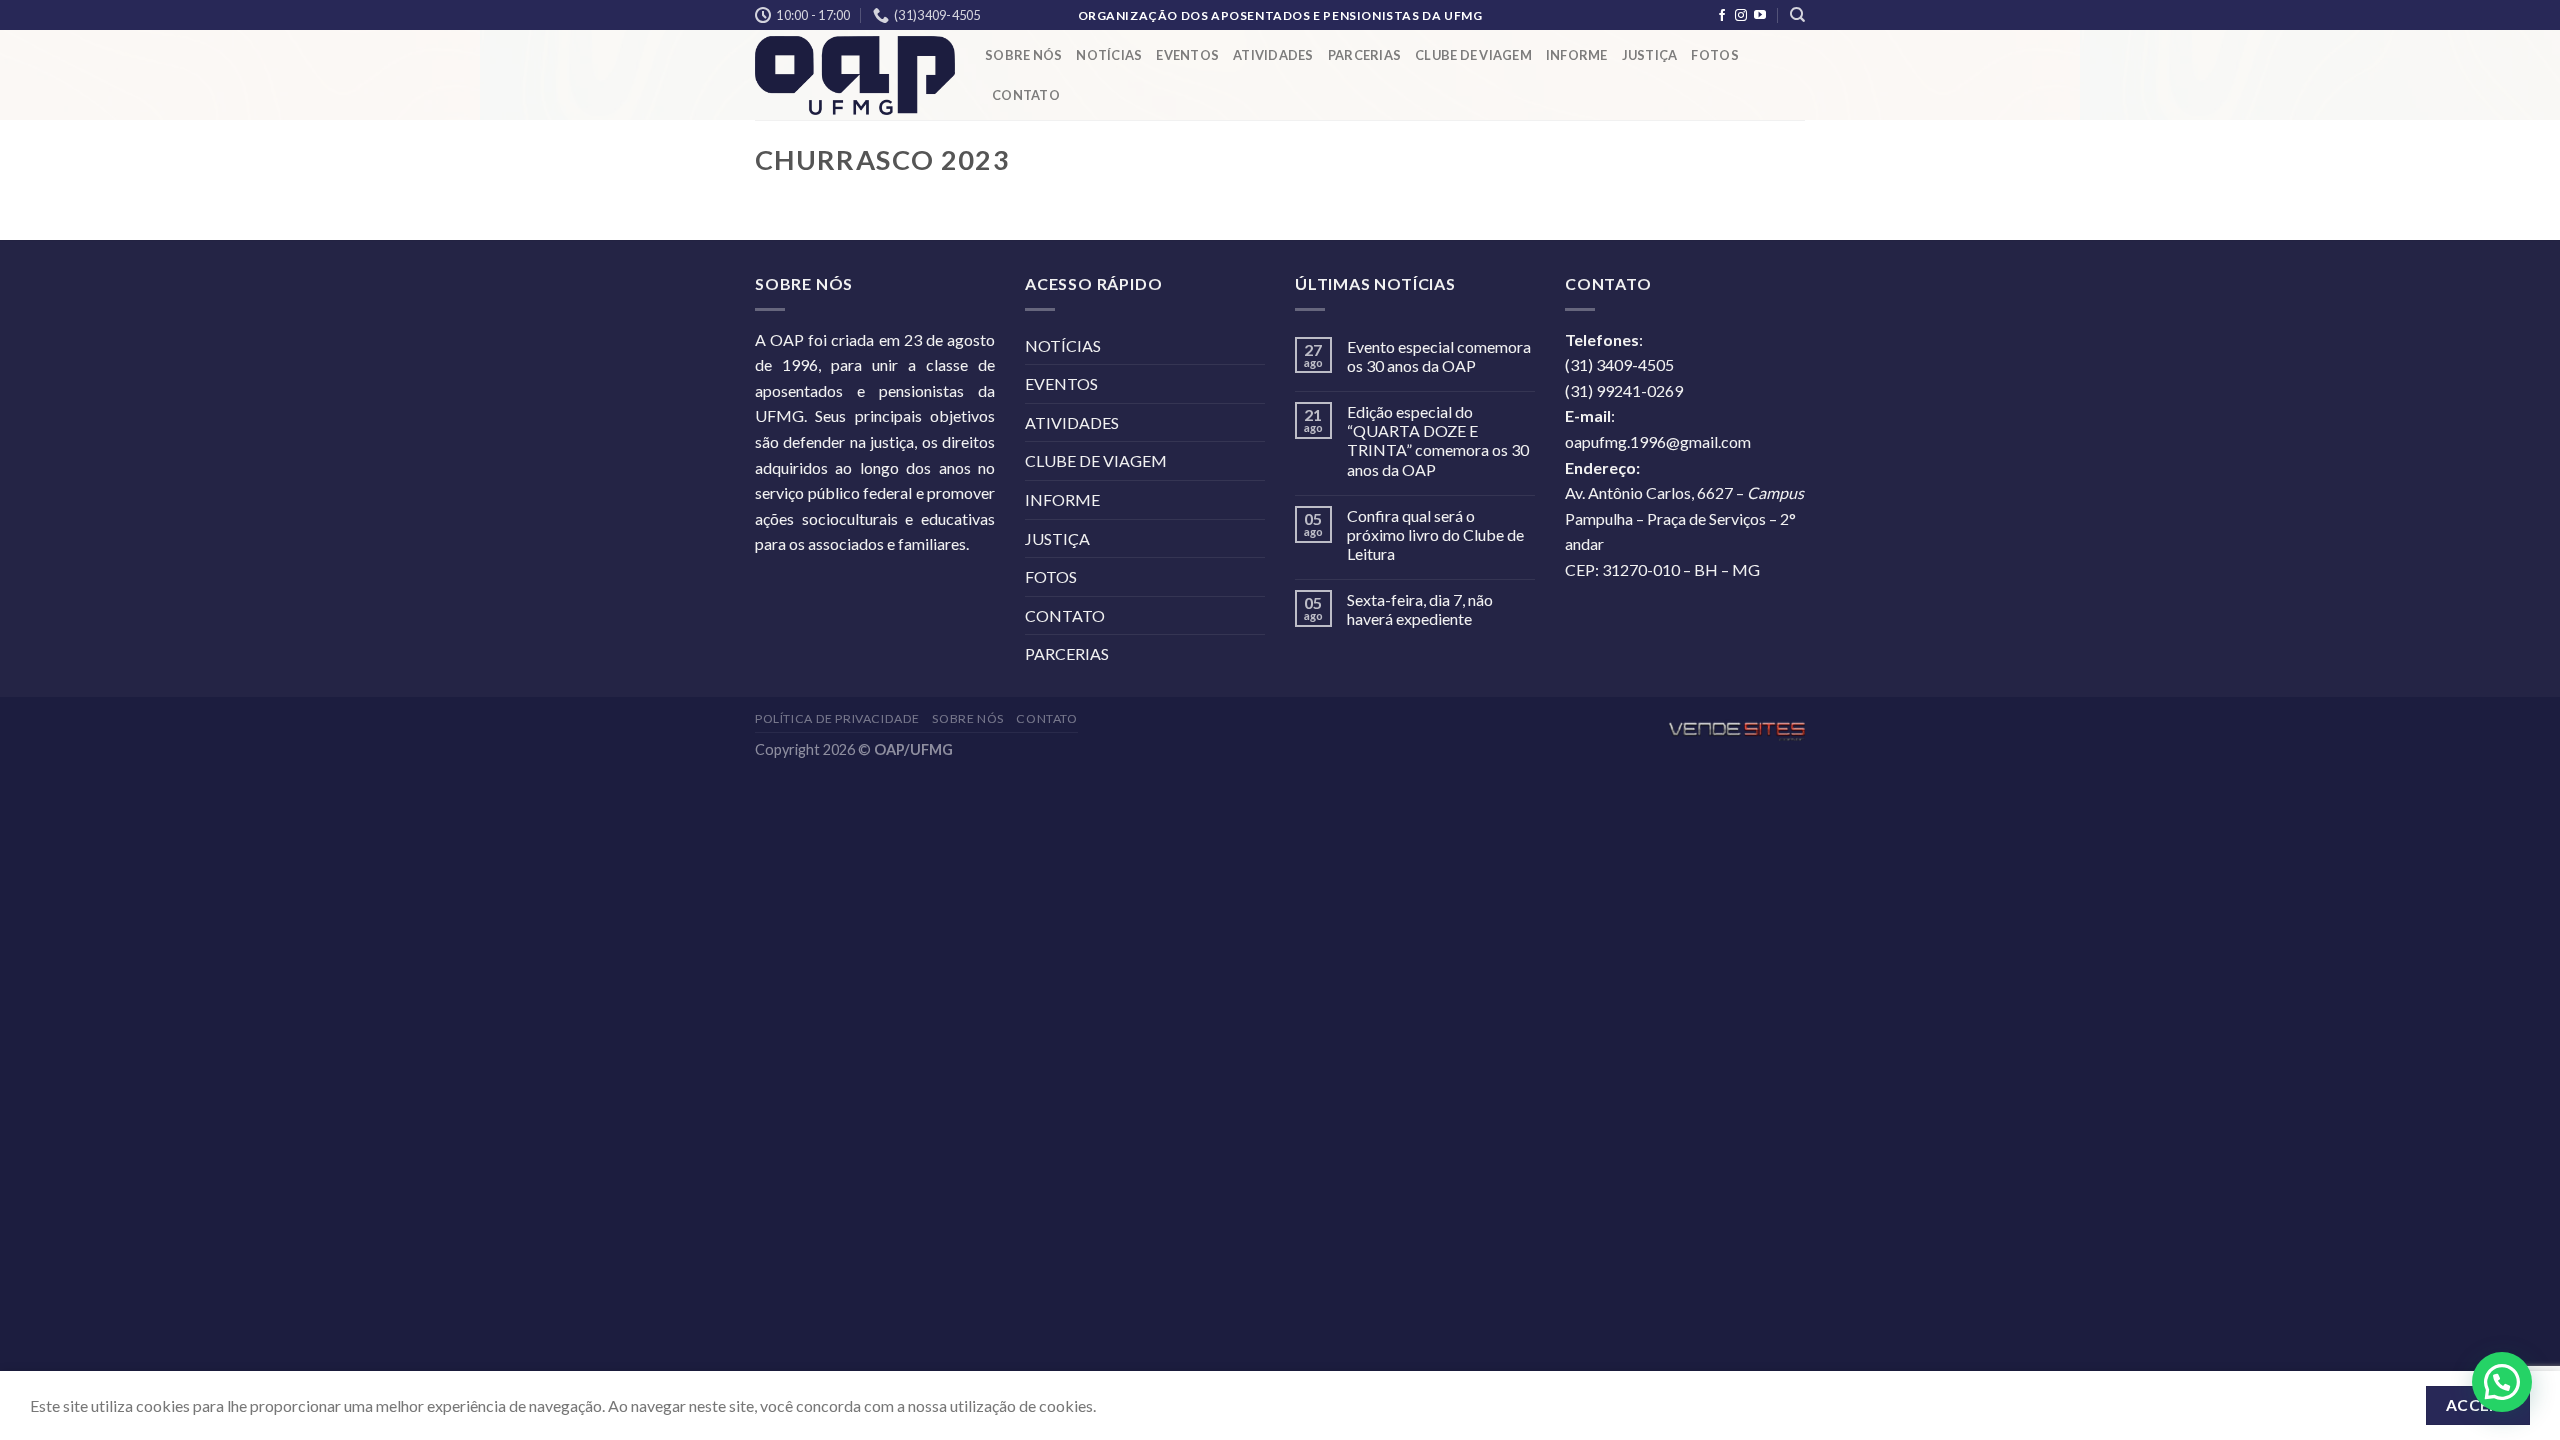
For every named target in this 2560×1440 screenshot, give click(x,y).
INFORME (1577, 55)
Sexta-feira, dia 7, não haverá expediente (1420, 609)
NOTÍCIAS (1109, 55)
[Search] (1797, 15)
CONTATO (1026, 95)
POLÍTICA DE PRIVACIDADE (837, 718)
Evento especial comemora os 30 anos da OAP (1439, 356)
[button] (2502, 1382)
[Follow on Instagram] (1741, 16)
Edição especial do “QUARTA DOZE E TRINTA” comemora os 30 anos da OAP (1438, 440)
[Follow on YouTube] (1760, 16)
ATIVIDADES (1273, 55)
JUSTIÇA (1650, 55)
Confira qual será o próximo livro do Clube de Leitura (1435, 534)
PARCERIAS (1364, 55)
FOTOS (1714, 55)
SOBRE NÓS (1023, 55)
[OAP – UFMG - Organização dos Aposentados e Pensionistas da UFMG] (855, 75)
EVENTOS (1187, 55)
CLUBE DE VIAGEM (1473, 55)
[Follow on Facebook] (1722, 16)
